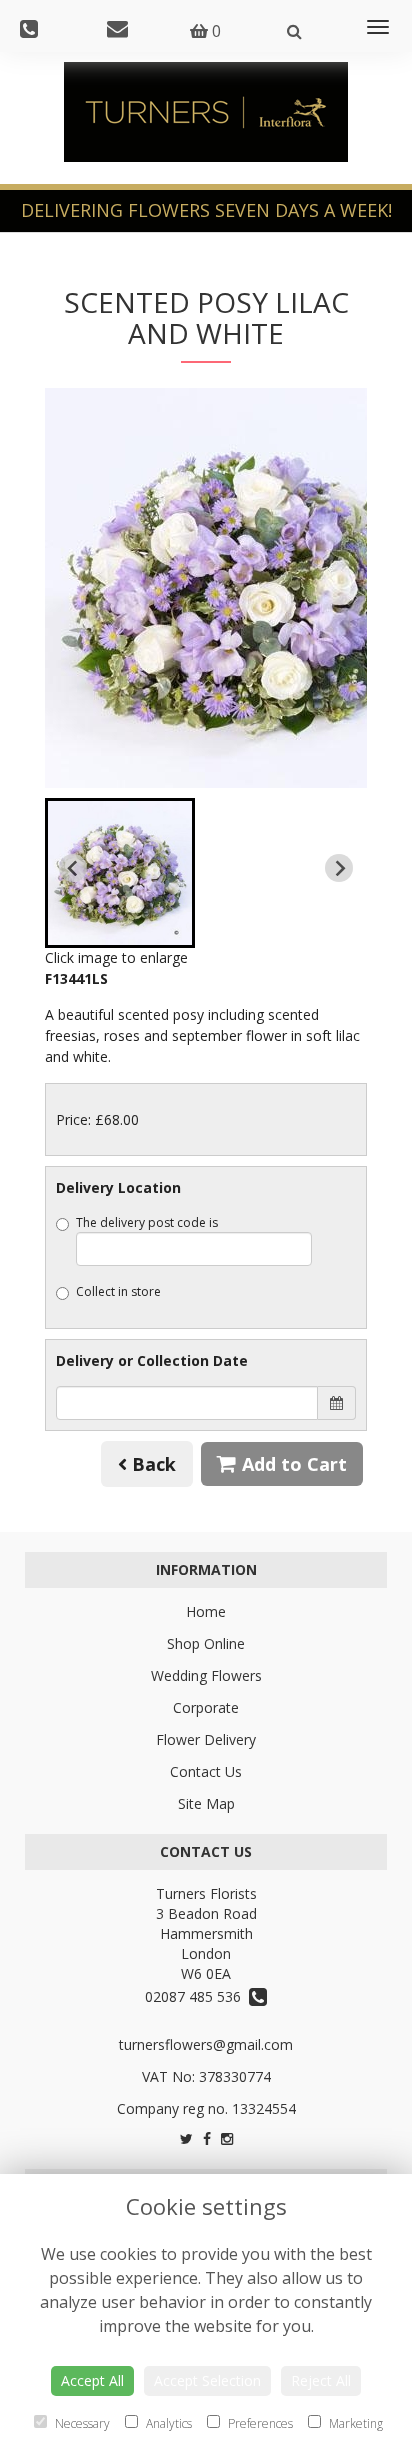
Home (206, 1611)
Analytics (167, 2423)
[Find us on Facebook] (207, 2138)
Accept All (92, 2380)
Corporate (206, 1707)
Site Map (206, 1803)
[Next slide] (339, 868)
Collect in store (118, 1291)
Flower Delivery (206, 1739)
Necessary (81, 2423)
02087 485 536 (197, 1996)
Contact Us (206, 1771)
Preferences (259, 2423)
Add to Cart (292, 1464)
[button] (120, 873)
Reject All (321, 2380)
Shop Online (206, 1643)
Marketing (354, 2423)
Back (151, 1464)
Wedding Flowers (206, 1675)
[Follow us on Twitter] (186, 2138)
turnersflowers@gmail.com (206, 2044)
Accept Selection (207, 2380)
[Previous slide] (73, 868)
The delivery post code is (147, 1222)
